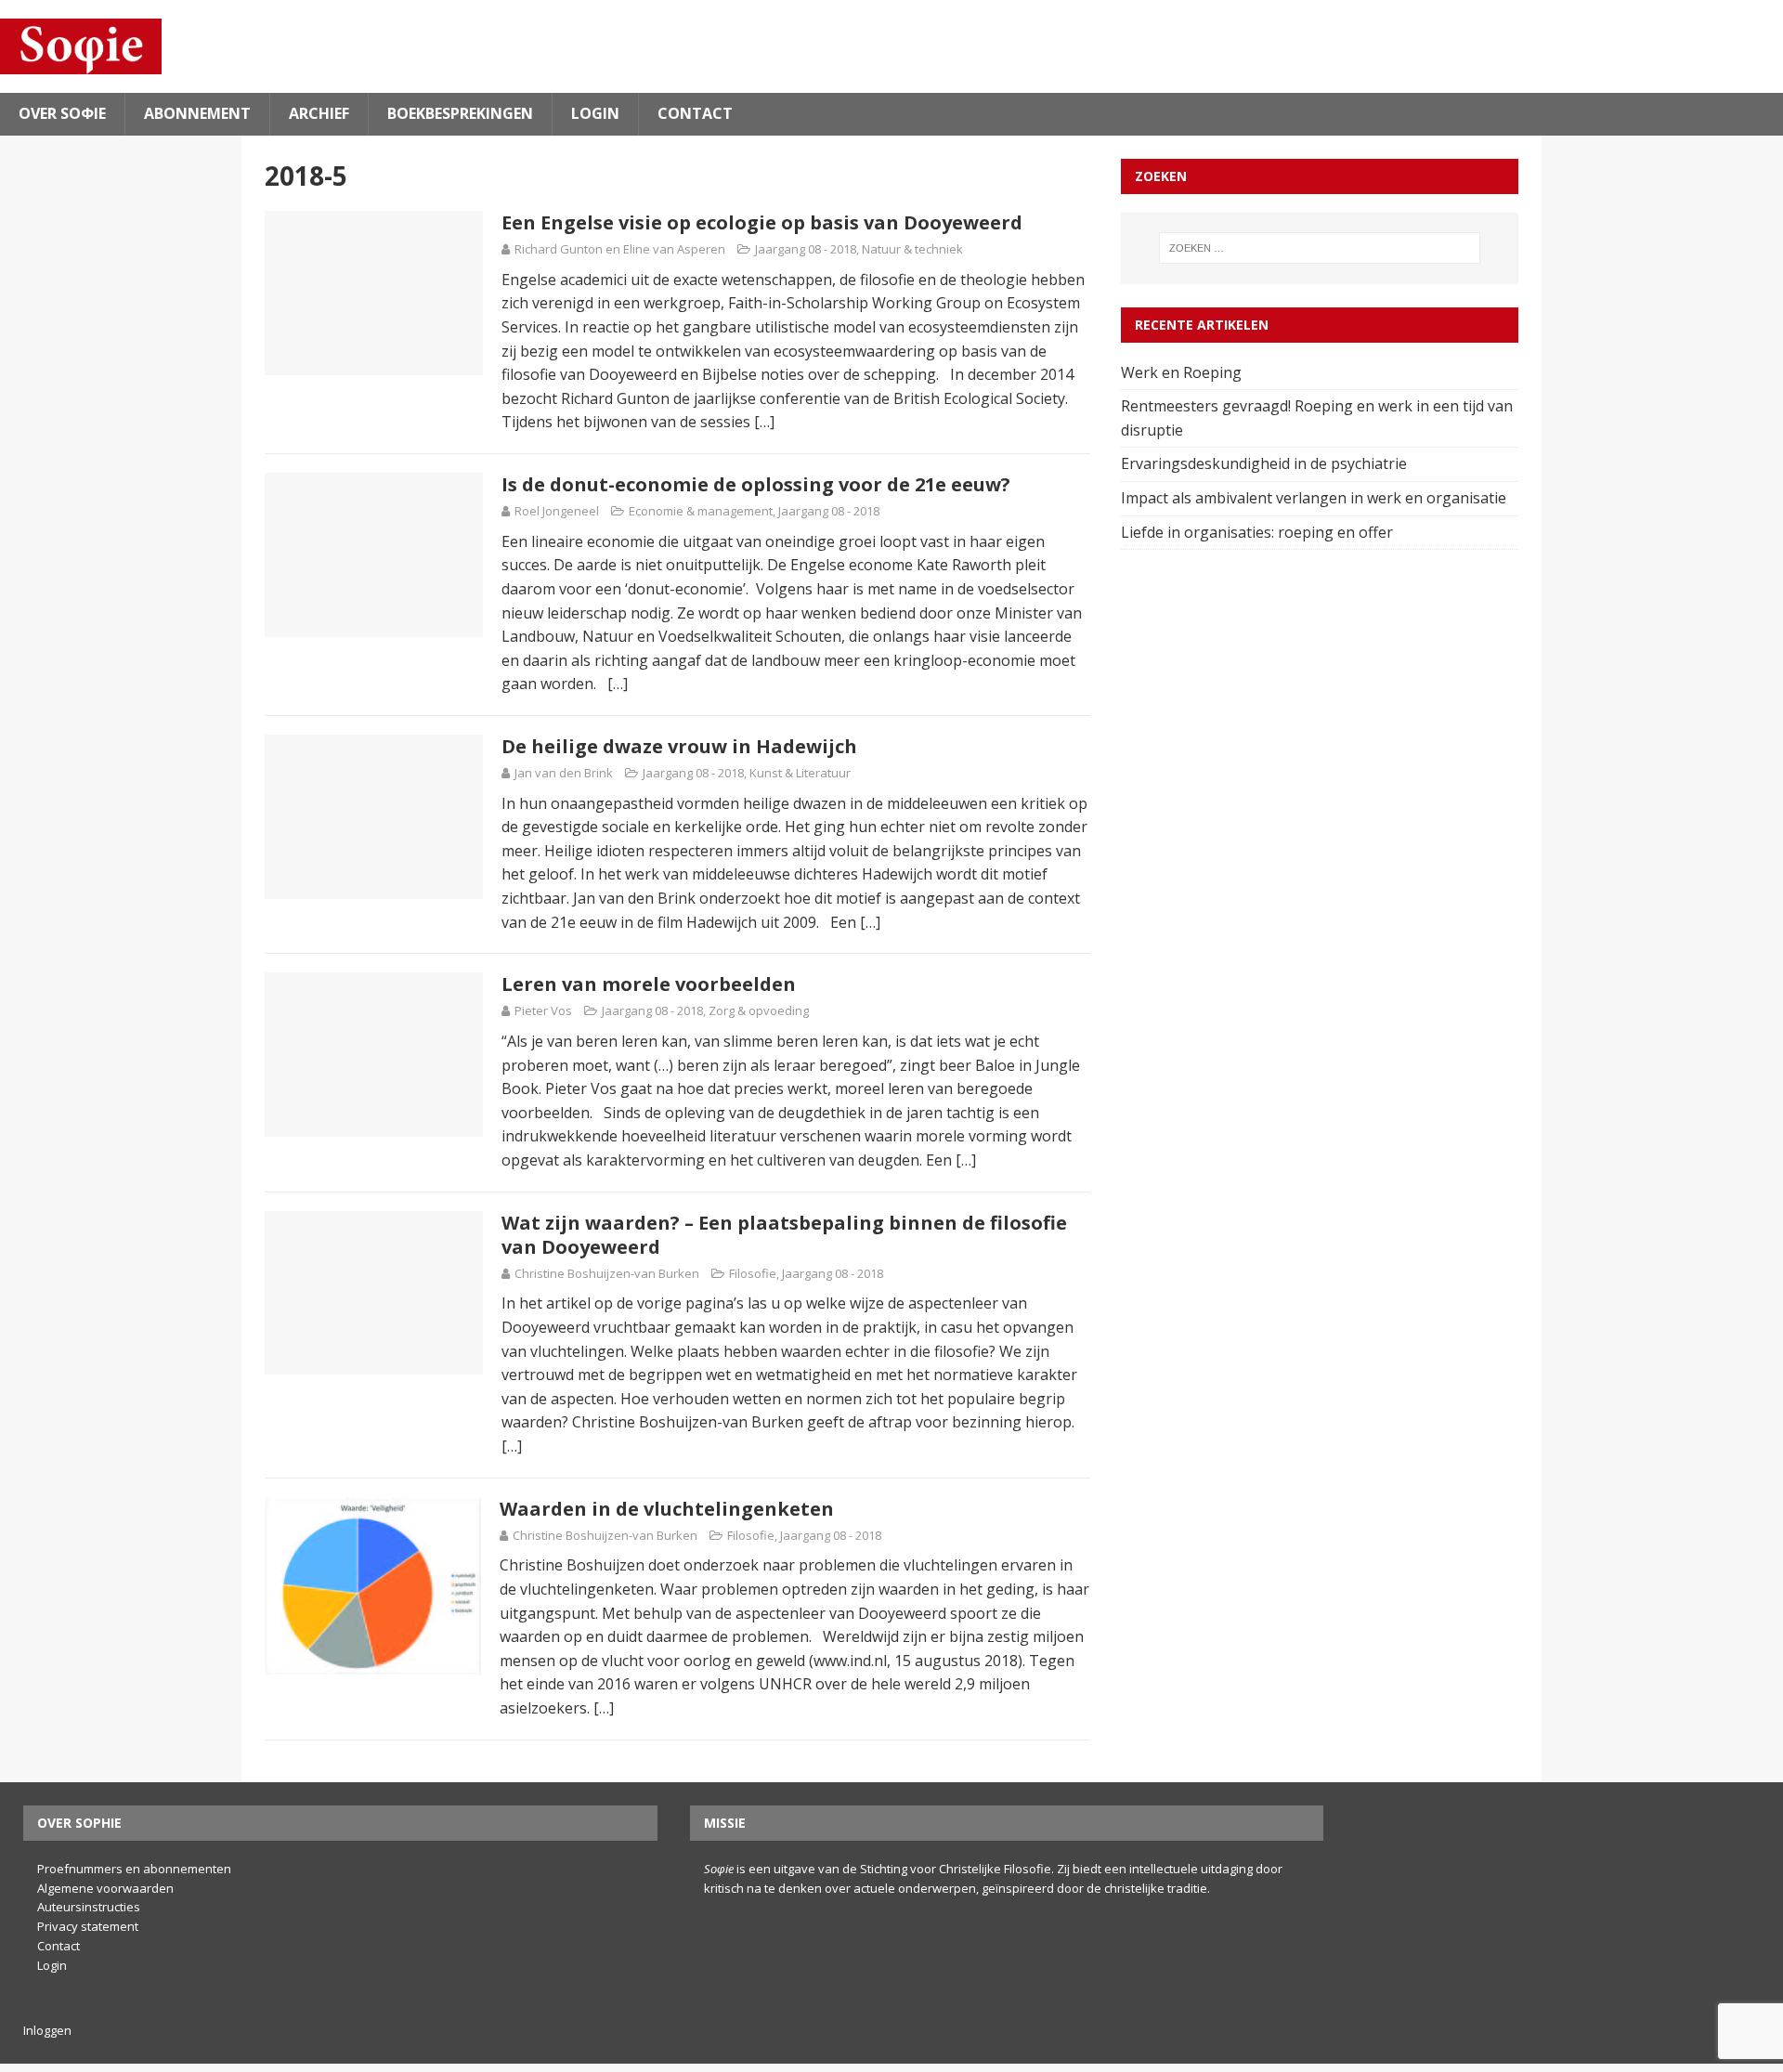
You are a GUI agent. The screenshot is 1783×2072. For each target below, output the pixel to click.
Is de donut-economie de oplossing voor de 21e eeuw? (756, 484)
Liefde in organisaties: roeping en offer (1259, 532)
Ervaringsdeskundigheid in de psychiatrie (1266, 463)
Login (595, 113)
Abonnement (197, 113)
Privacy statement (88, 1926)
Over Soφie (62, 113)
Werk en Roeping (1183, 372)
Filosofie (753, 1273)
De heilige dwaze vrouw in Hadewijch (679, 746)
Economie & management (701, 511)
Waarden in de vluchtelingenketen (667, 1509)
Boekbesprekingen (460, 113)
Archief (319, 113)
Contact (695, 113)
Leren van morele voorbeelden (649, 984)
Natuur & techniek (912, 249)
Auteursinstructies (89, 1907)
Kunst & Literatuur (800, 773)
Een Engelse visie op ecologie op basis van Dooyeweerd (762, 222)
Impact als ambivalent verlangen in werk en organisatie (1315, 498)
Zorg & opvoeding (759, 1010)
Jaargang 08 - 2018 (806, 249)
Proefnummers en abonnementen (134, 1869)
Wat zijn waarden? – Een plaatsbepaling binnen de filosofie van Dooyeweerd (784, 1235)
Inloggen (47, 2030)
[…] (764, 422)
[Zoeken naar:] (1320, 248)
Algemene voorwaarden (105, 1888)
